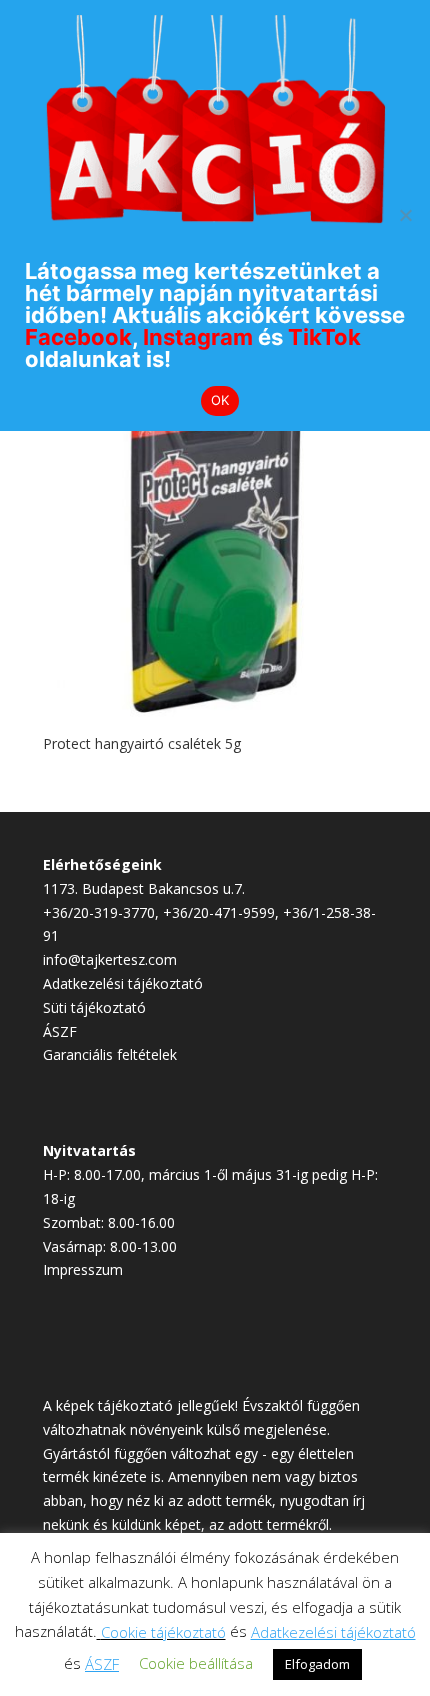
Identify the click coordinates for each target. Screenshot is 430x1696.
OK (220, 400)
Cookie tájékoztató (163, 1632)
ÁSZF (60, 1031)
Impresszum (83, 1269)
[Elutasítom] (405, 215)
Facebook (78, 337)
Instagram (198, 337)
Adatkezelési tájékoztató (123, 983)
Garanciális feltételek (110, 1054)
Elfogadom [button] (317, 1664)
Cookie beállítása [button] (196, 1663)
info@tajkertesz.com (110, 959)
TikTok (324, 337)
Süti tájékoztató (94, 1007)
